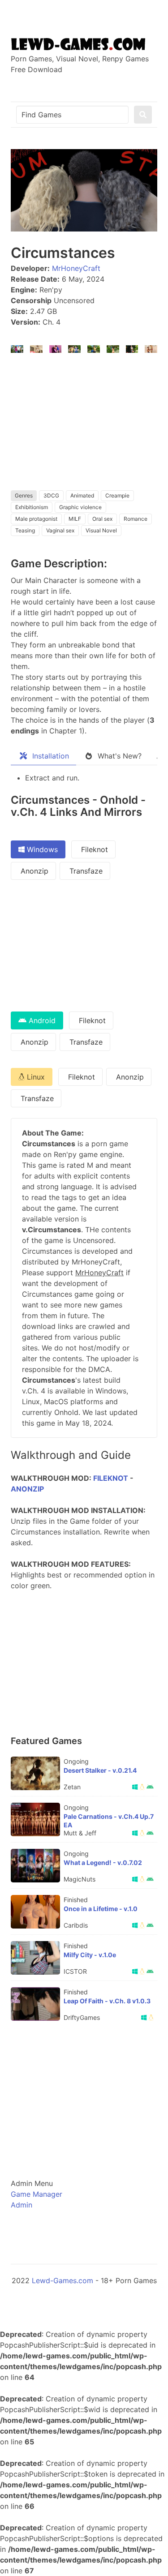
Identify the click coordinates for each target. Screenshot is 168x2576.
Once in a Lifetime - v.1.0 (101, 1909)
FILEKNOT (111, 1478)
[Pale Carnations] (35, 1819)
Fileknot (93, 849)
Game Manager (37, 2194)
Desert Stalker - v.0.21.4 (100, 1770)
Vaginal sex (60, 530)
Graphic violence (80, 507)
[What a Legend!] (35, 1866)
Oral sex (102, 519)
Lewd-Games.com (62, 2280)
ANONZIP (27, 1489)
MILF (75, 519)
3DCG (51, 495)
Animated (82, 495)
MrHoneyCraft (76, 268)
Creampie (117, 495)
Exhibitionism (32, 507)
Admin (22, 2205)
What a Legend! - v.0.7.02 (103, 1862)
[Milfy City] (35, 1958)
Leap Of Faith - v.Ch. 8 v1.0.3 (107, 2001)
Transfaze (85, 871)
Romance (136, 519)
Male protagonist (36, 519)
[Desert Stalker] (35, 1773)
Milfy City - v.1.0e (90, 1955)
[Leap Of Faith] (35, 2004)
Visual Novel (101, 530)
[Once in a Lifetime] (35, 1912)
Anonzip (33, 871)
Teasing (25, 530)
